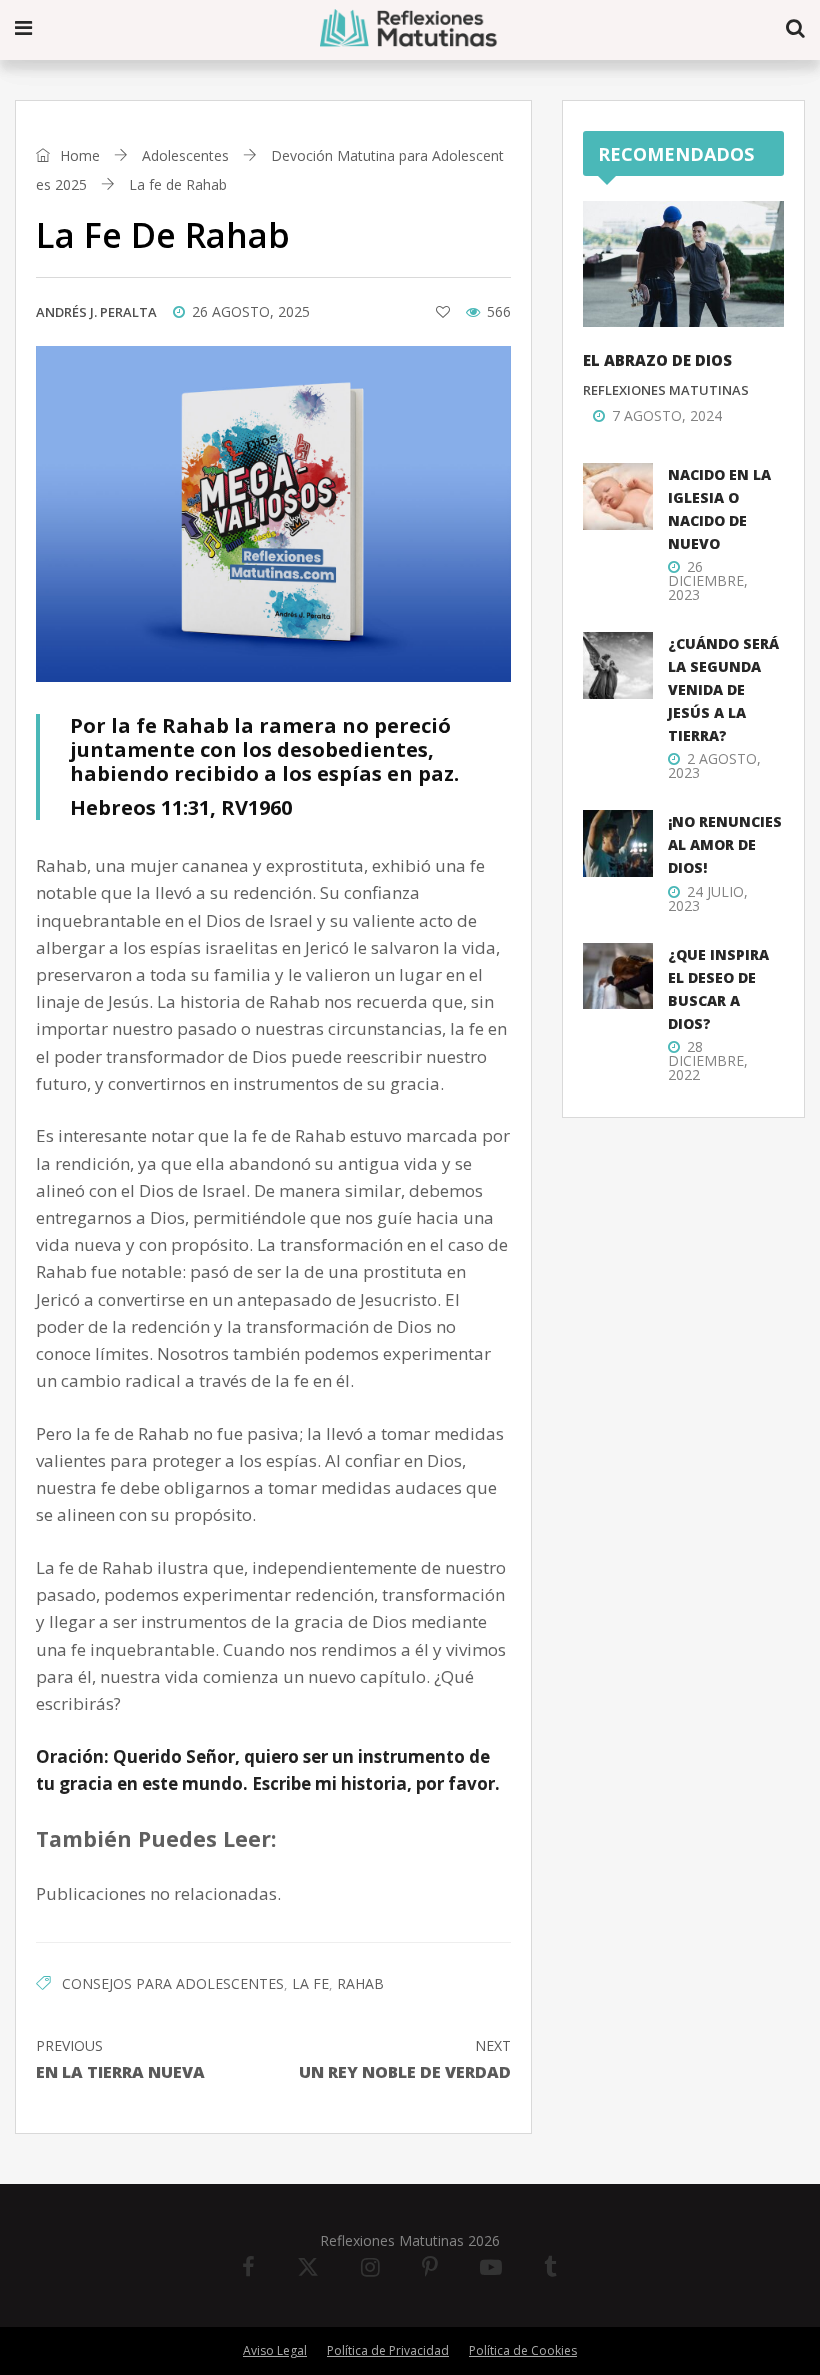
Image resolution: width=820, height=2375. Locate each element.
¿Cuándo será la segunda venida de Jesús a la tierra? (723, 689)
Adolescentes (185, 155)
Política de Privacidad (388, 2350)
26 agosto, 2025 (251, 311)
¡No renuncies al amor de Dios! (725, 844)
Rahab (360, 1983)
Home (78, 155)
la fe (310, 1983)
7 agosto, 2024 (667, 415)
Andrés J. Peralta (96, 312)
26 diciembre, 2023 (708, 580)
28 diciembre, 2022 (708, 1060)
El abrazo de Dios (657, 360)
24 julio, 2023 (708, 898)
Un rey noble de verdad (405, 2059)
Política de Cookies (523, 2350)
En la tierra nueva (120, 2059)
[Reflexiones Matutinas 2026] (409, 29)
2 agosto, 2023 (714, 765)
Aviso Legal (275, 2350)
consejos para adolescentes (173, 1983)
